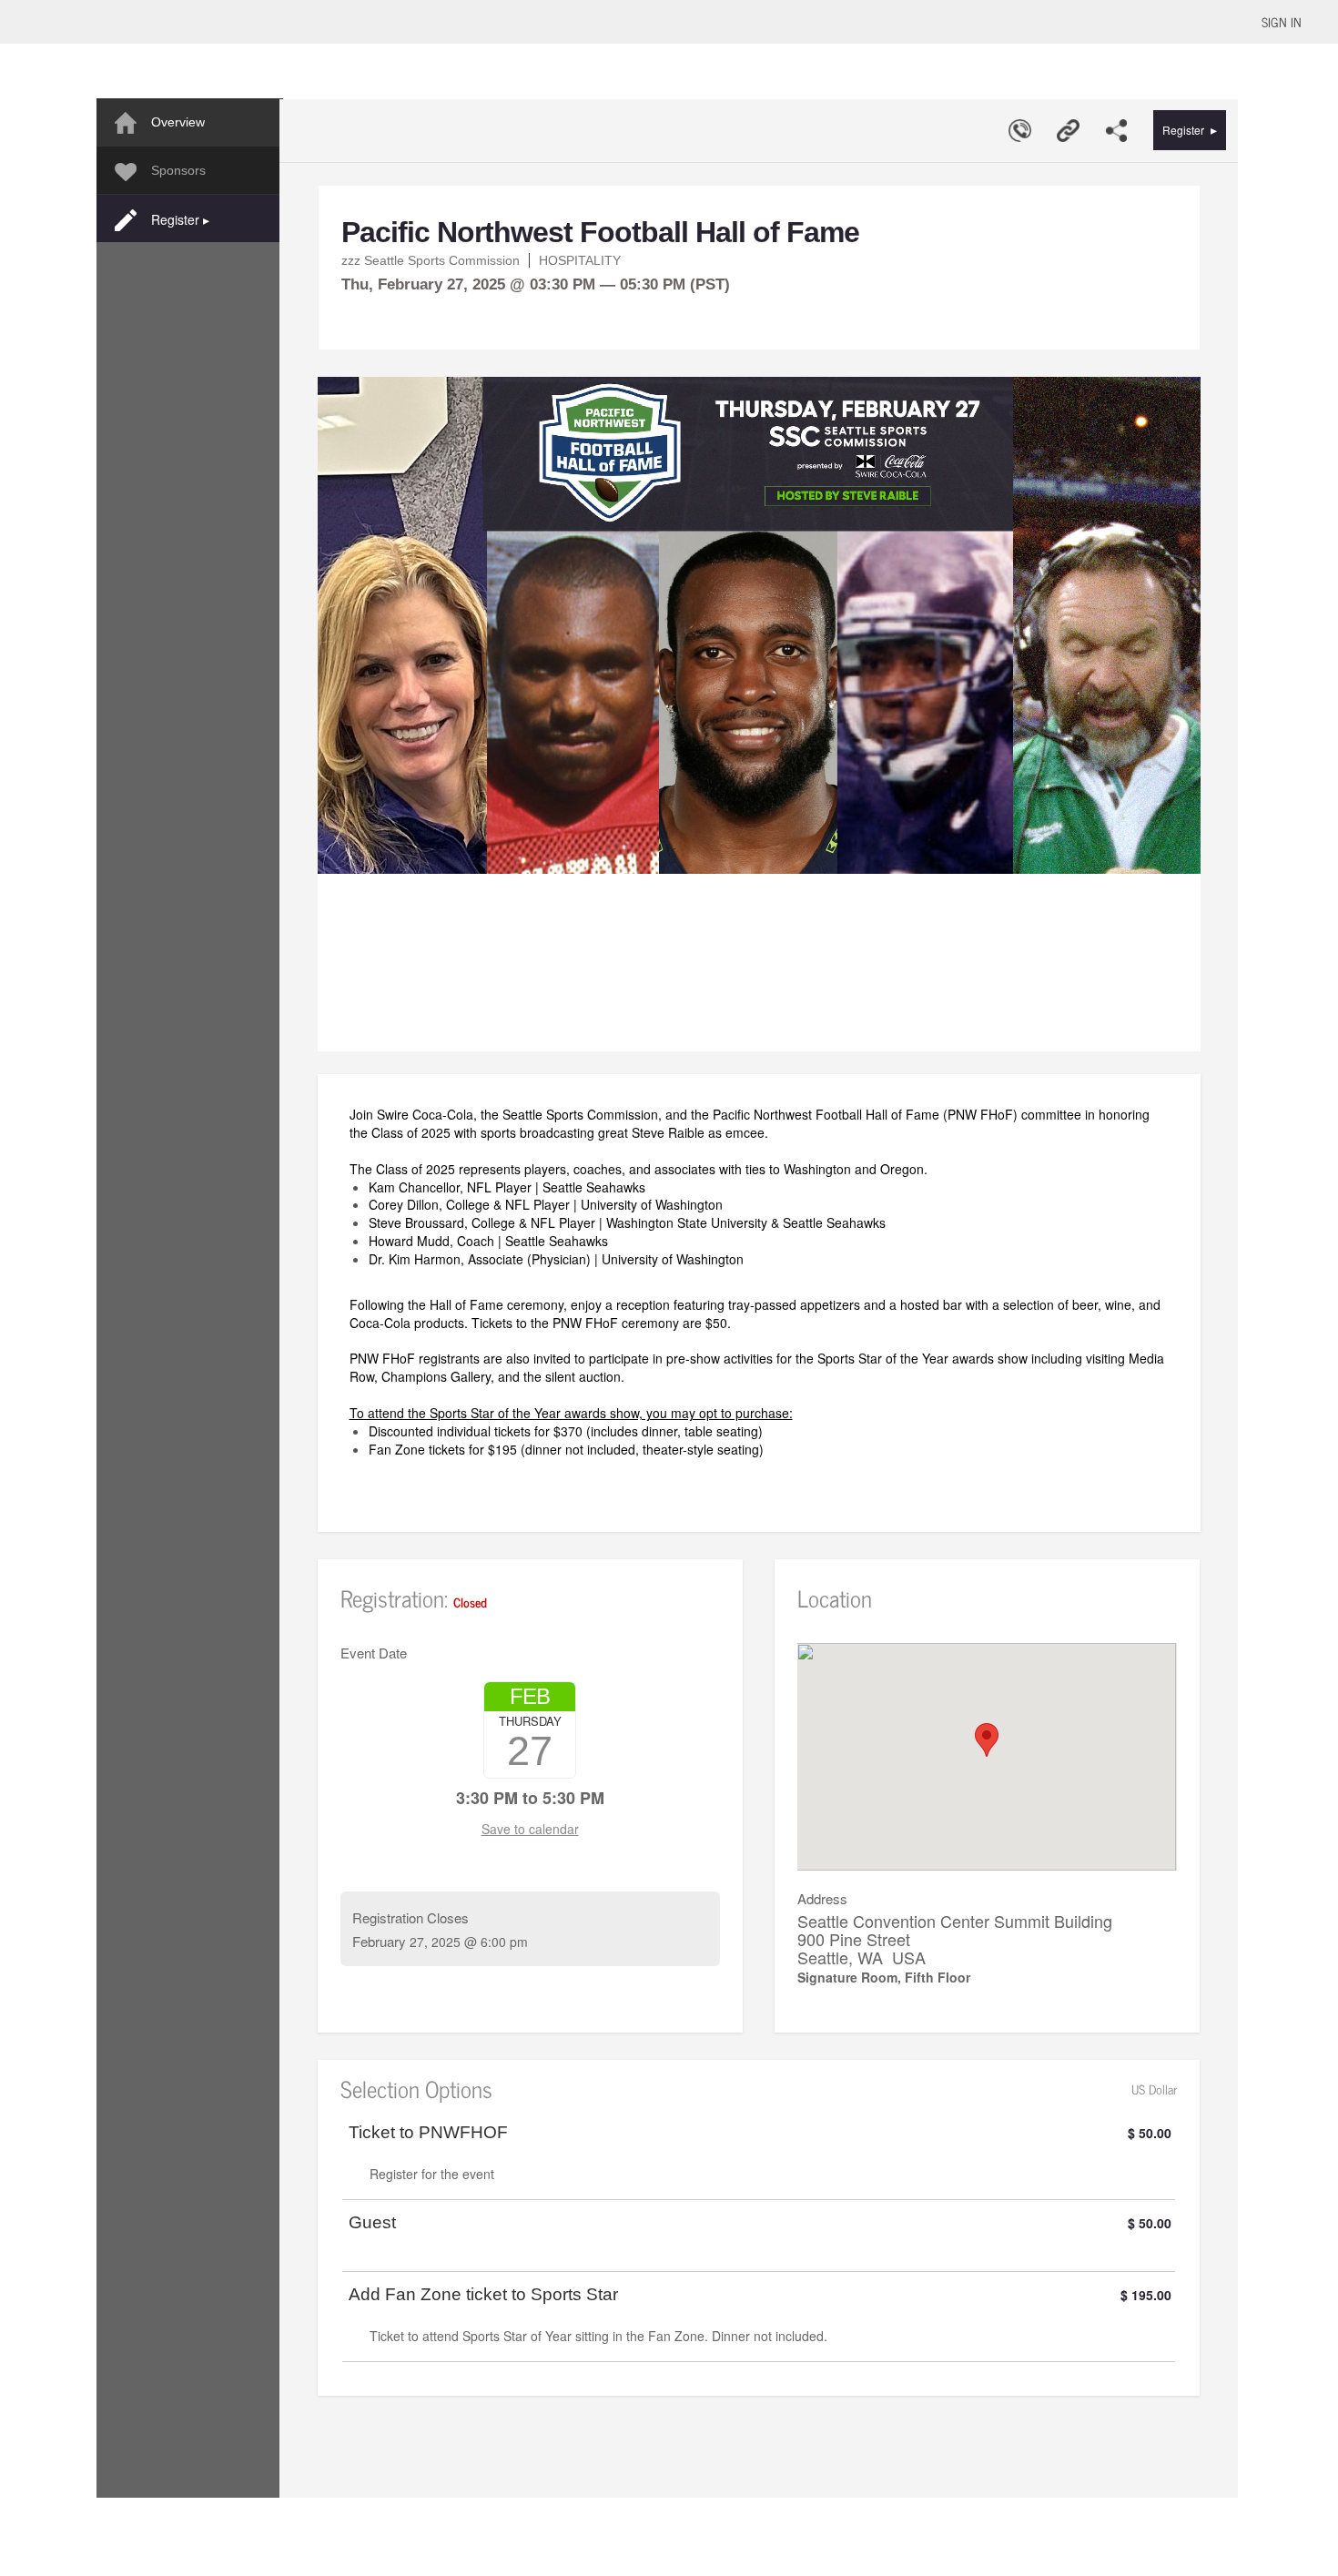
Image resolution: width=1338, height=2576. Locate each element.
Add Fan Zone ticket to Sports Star (483, 2295)
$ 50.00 (1150, 2133)
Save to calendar (530, 1829)
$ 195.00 (1146, 2295)
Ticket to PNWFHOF (428, 2133)
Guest (372, 2223)
